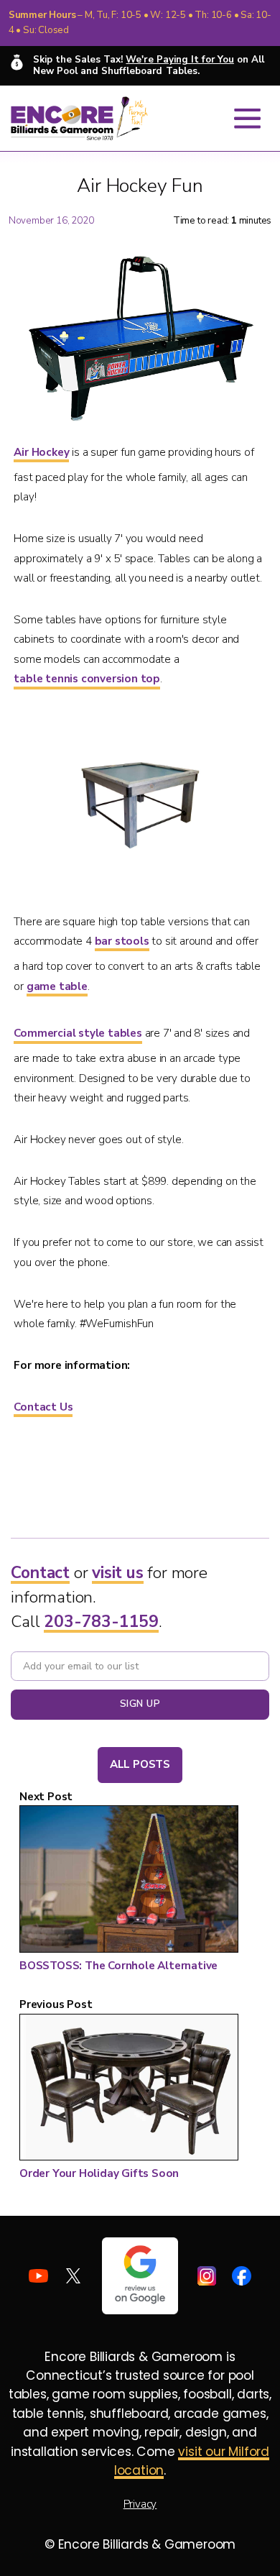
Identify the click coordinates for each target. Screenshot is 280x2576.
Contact (40, 1573)
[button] (247, 118)
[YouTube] (38, 2276)
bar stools (122, 941)
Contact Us (43, 1407)
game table (57, 986)
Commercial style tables (78, 1033)
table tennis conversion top (87, 679)
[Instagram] (207, 2276)
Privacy (140, 2504)
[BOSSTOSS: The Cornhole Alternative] (129, 1881)
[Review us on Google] (140, 2276)
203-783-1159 (101, 1622)
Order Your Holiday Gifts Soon (99, 2173)
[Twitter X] (74, 2276)
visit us (117, 1573)
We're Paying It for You (179, 60)
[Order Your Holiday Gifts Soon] (129, 2090)
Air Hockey (41, 452)
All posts (140, 1764)
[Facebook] (242, 2276)
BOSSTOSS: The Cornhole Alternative (118, 1966)
